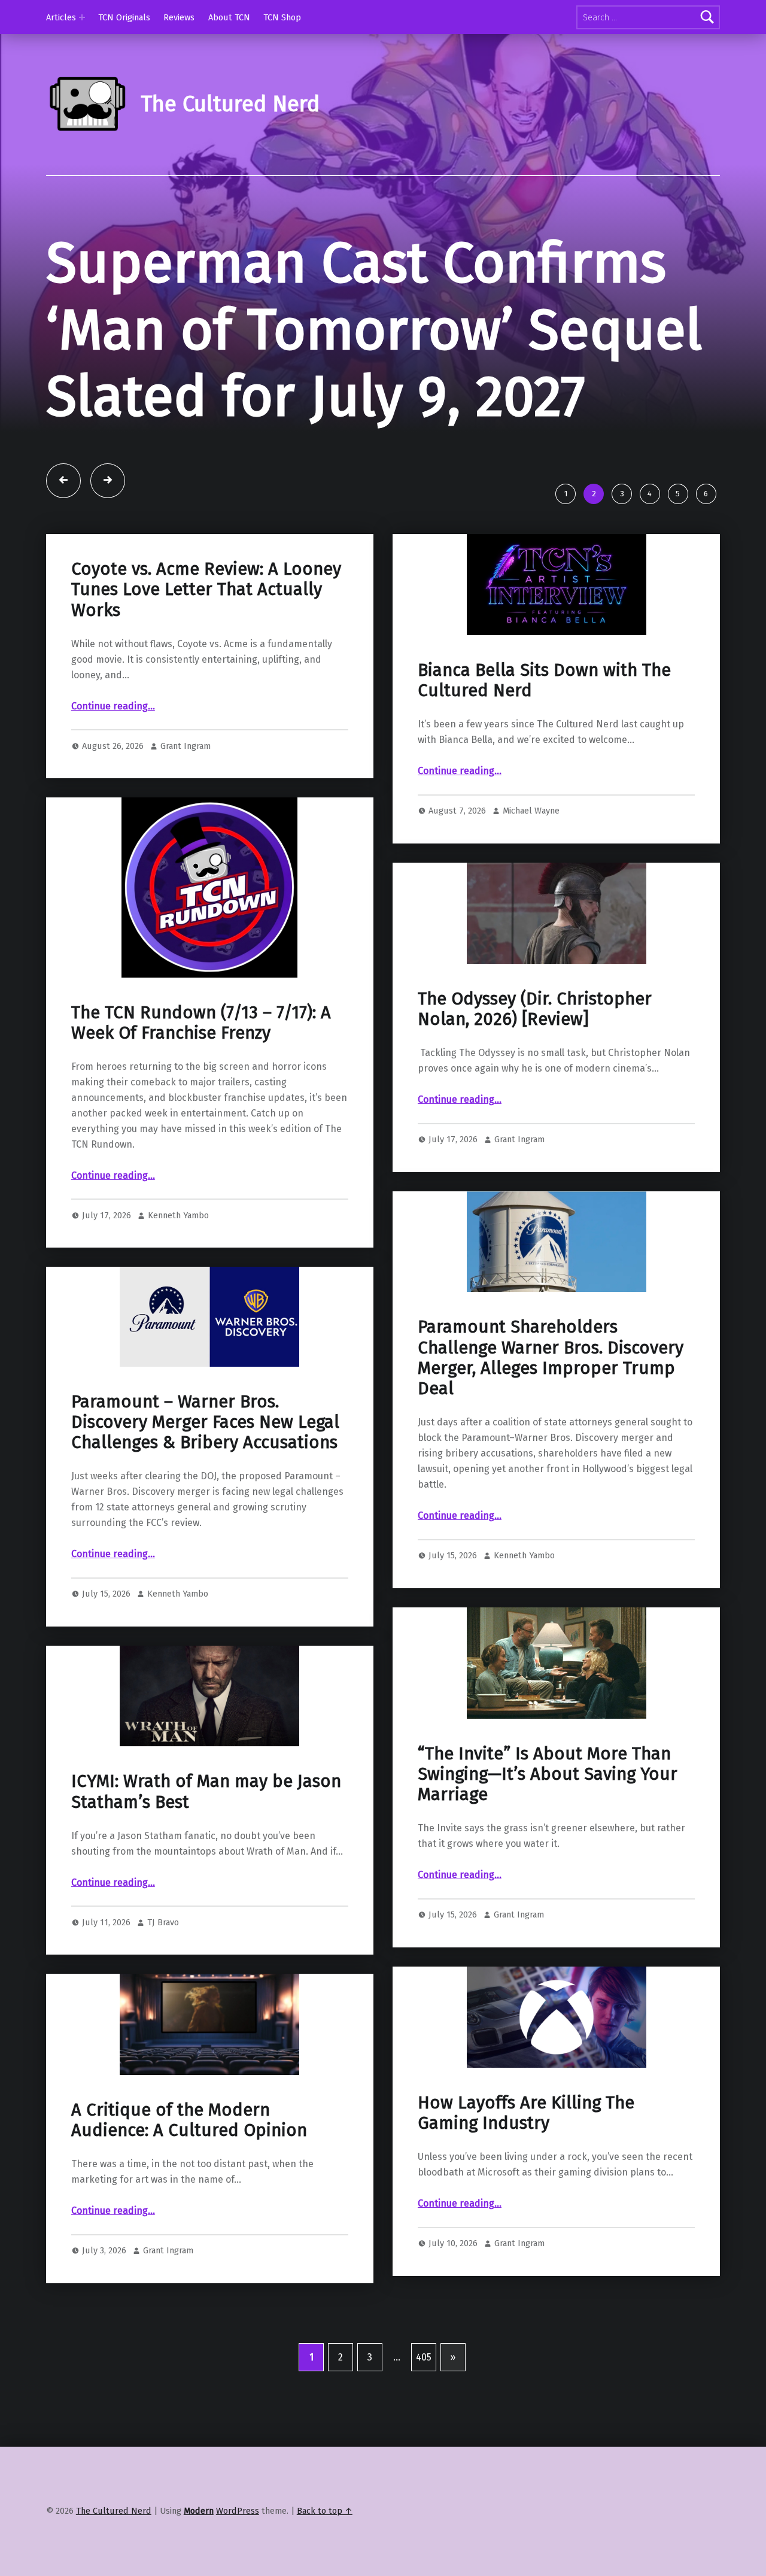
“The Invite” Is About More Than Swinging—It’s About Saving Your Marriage (548, 1774)
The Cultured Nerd (114, 2511)
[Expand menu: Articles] (82, 17)
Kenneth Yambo (178, 1215)
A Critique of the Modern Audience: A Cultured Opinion (189, 2120)
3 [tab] (622, 494)
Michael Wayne (531, 811)
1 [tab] (566, 494)
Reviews (179, 17)
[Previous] (63, 481)
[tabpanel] (383, 354)
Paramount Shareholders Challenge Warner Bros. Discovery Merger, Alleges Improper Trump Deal (551, 1358)
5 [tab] (678, 494)
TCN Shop (282, 17)
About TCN (229, 17)
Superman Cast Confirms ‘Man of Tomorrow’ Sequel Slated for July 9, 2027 (374, 330)
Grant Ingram (186, 746)
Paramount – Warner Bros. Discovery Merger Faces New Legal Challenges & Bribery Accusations (205, 1422)
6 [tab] (706, 494)
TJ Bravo (163, 1922)
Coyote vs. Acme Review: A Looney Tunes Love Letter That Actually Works (206, 590)
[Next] (108, 481)
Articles (61, 17)
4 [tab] (650, 494)
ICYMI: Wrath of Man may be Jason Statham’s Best (206, 1791)
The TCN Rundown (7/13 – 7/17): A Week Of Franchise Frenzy (201, 1023)
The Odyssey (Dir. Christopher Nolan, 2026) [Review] (535, 1009)
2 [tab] (594, 494)
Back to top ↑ (325, 2511)
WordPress (238, 2511)
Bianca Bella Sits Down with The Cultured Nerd (544, 680)
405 (424, 2357)
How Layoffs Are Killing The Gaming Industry (526, 2113)
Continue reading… (113, 706)
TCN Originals (124, 17)
